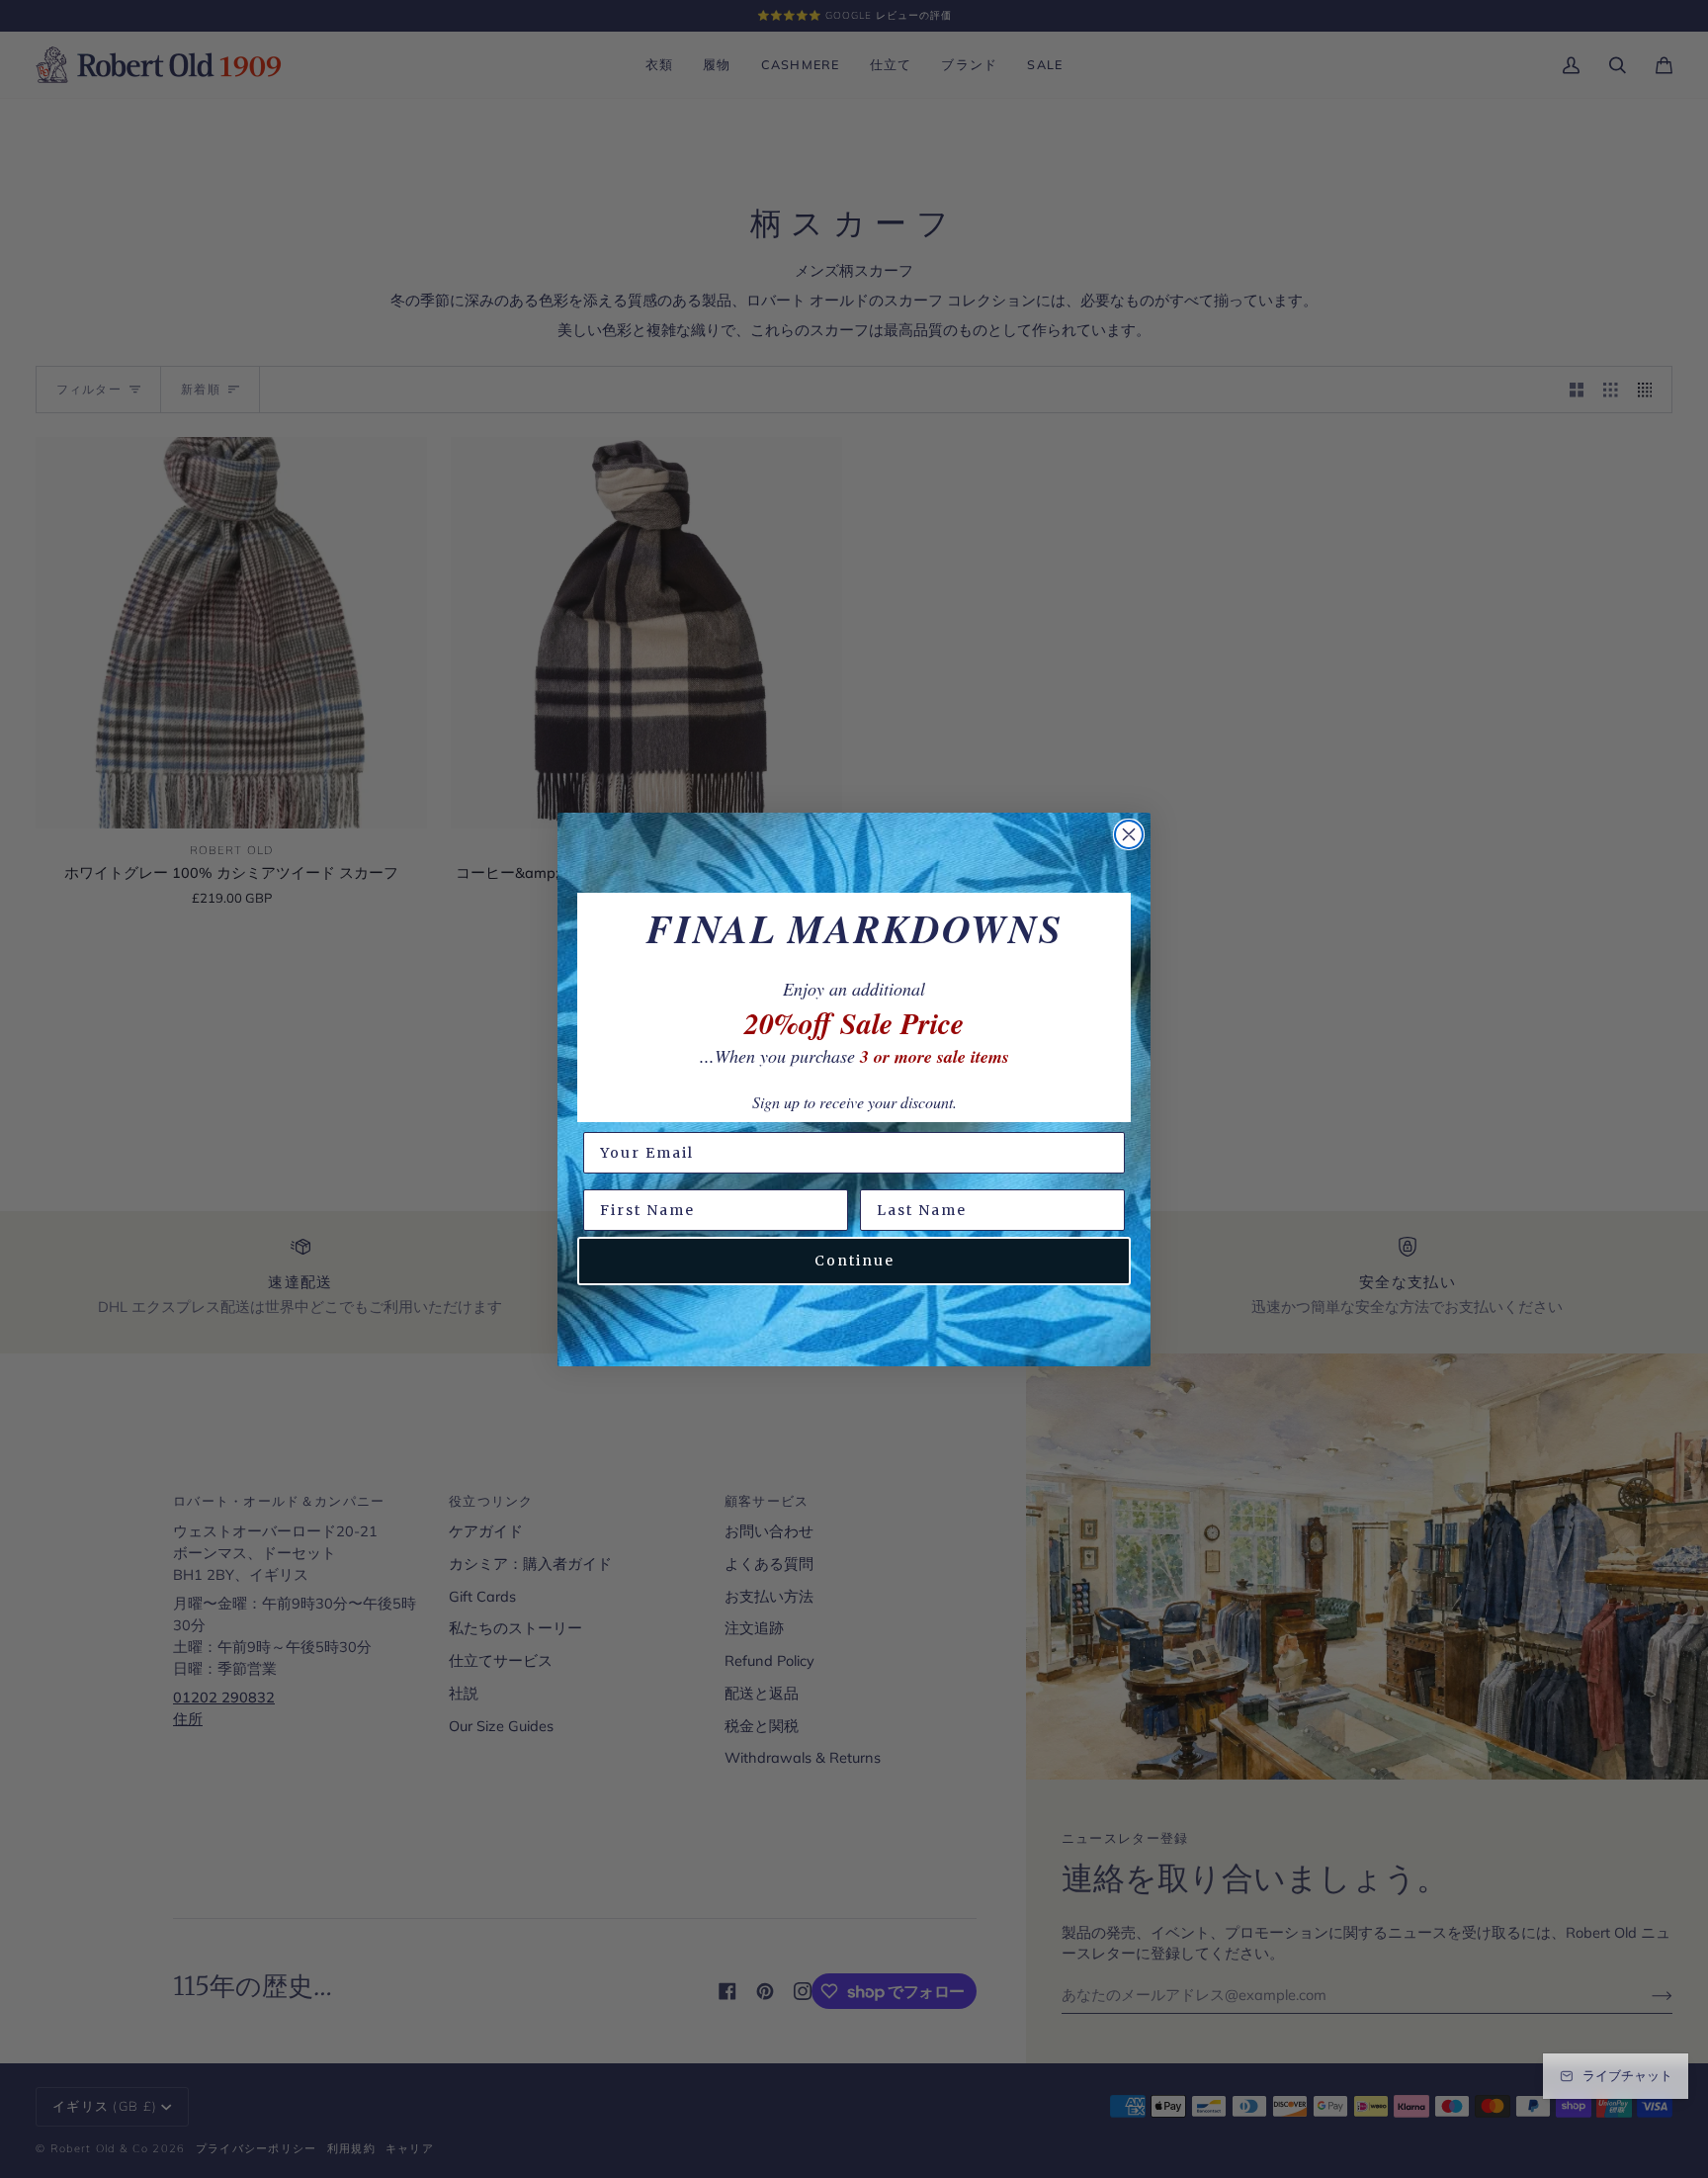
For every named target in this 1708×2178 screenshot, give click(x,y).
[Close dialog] (1129, 834)
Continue (854, 1261)
